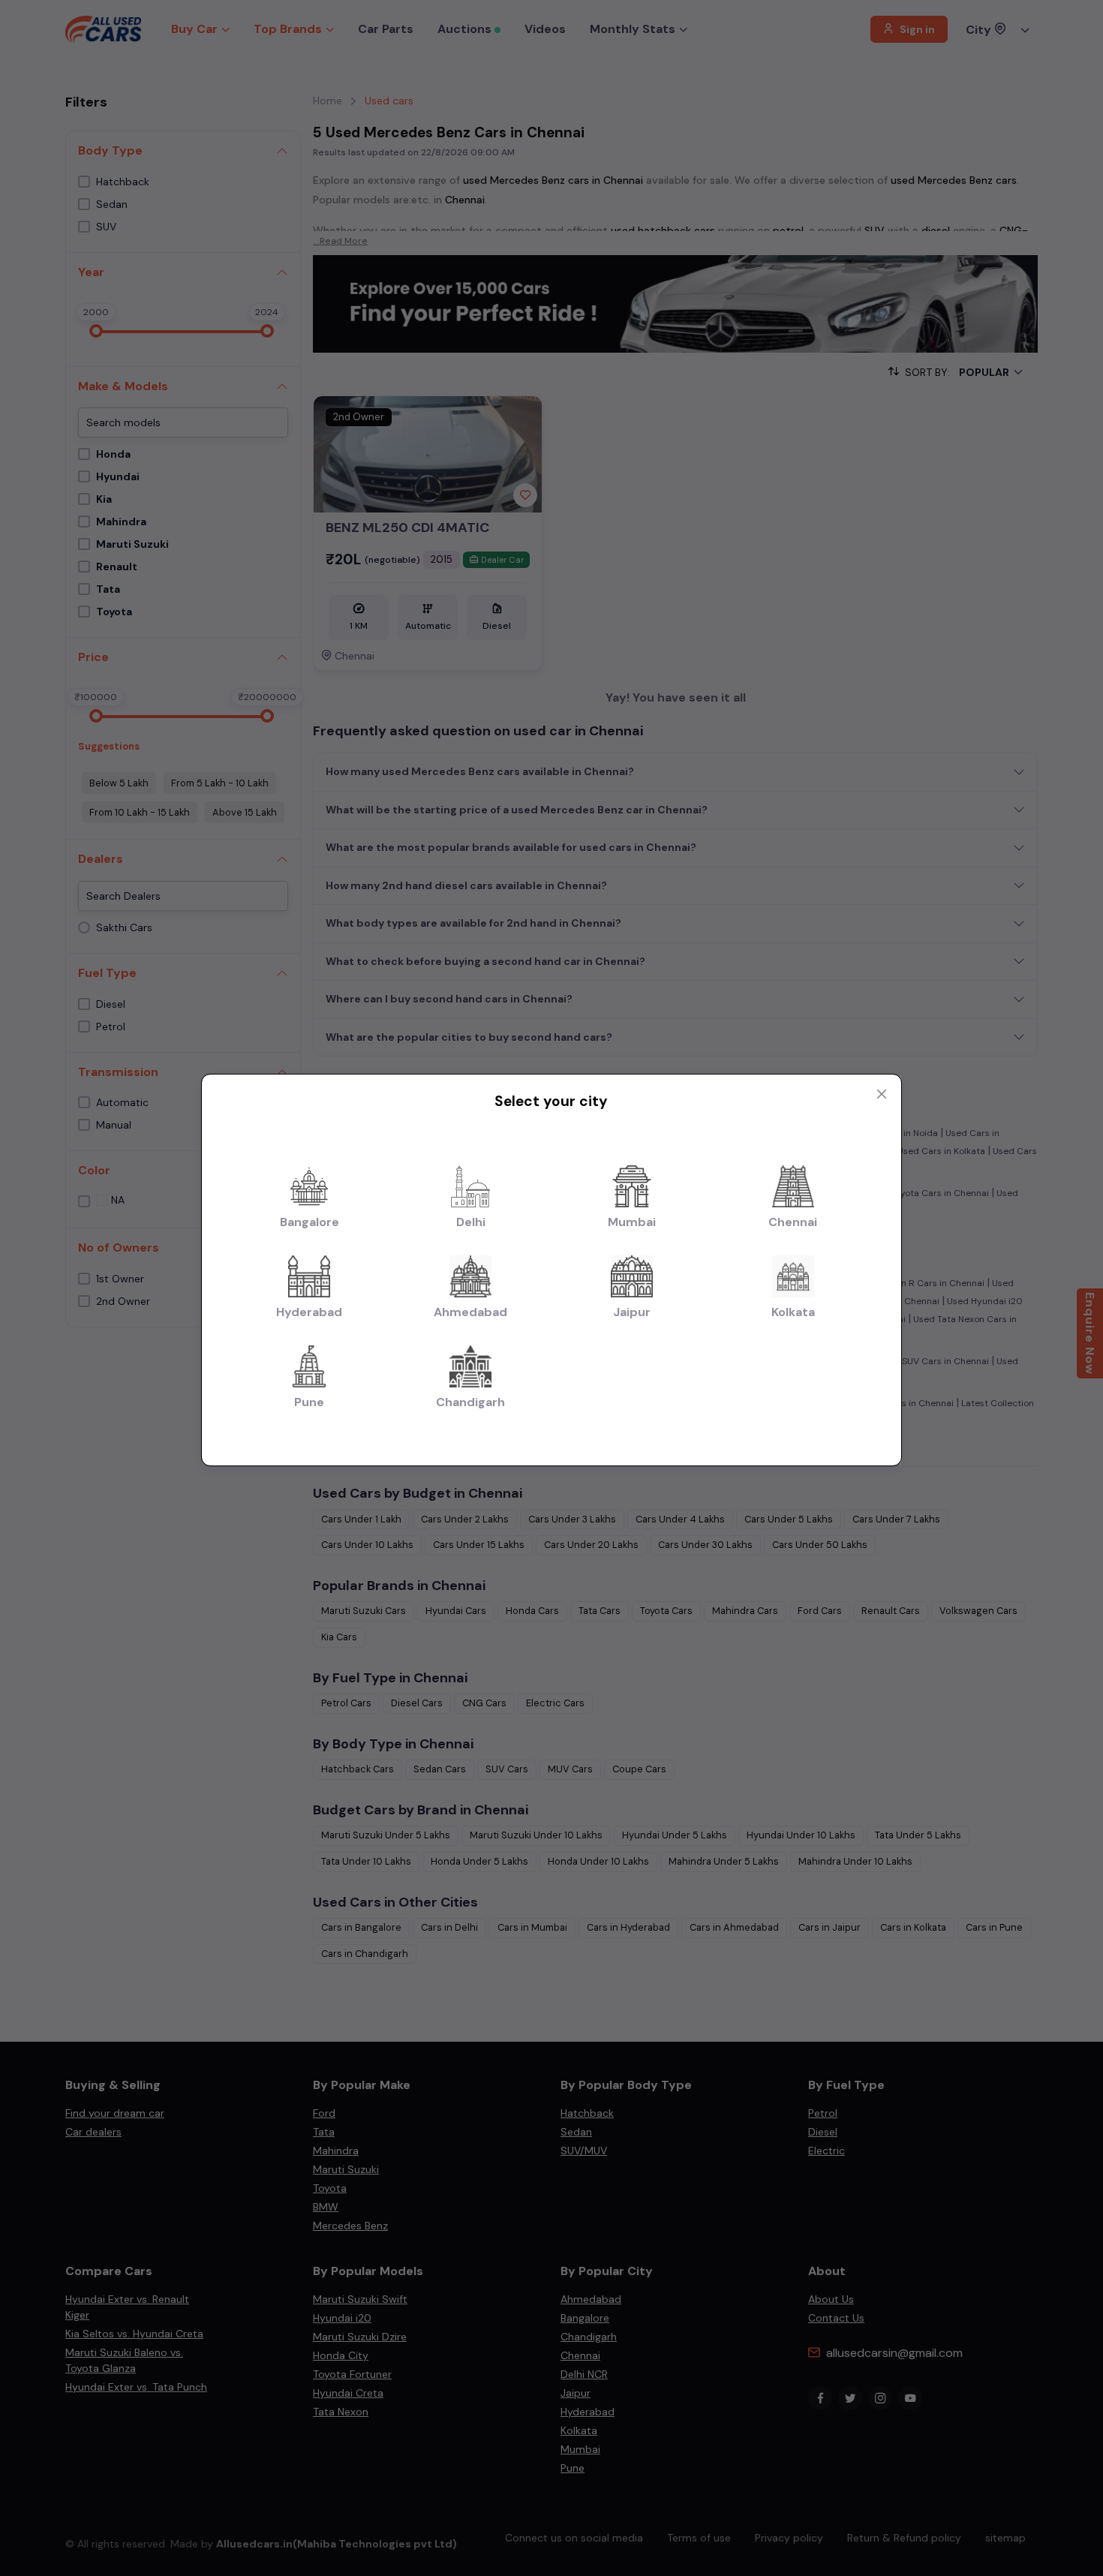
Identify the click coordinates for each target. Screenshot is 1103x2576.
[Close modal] (882, 1094)
